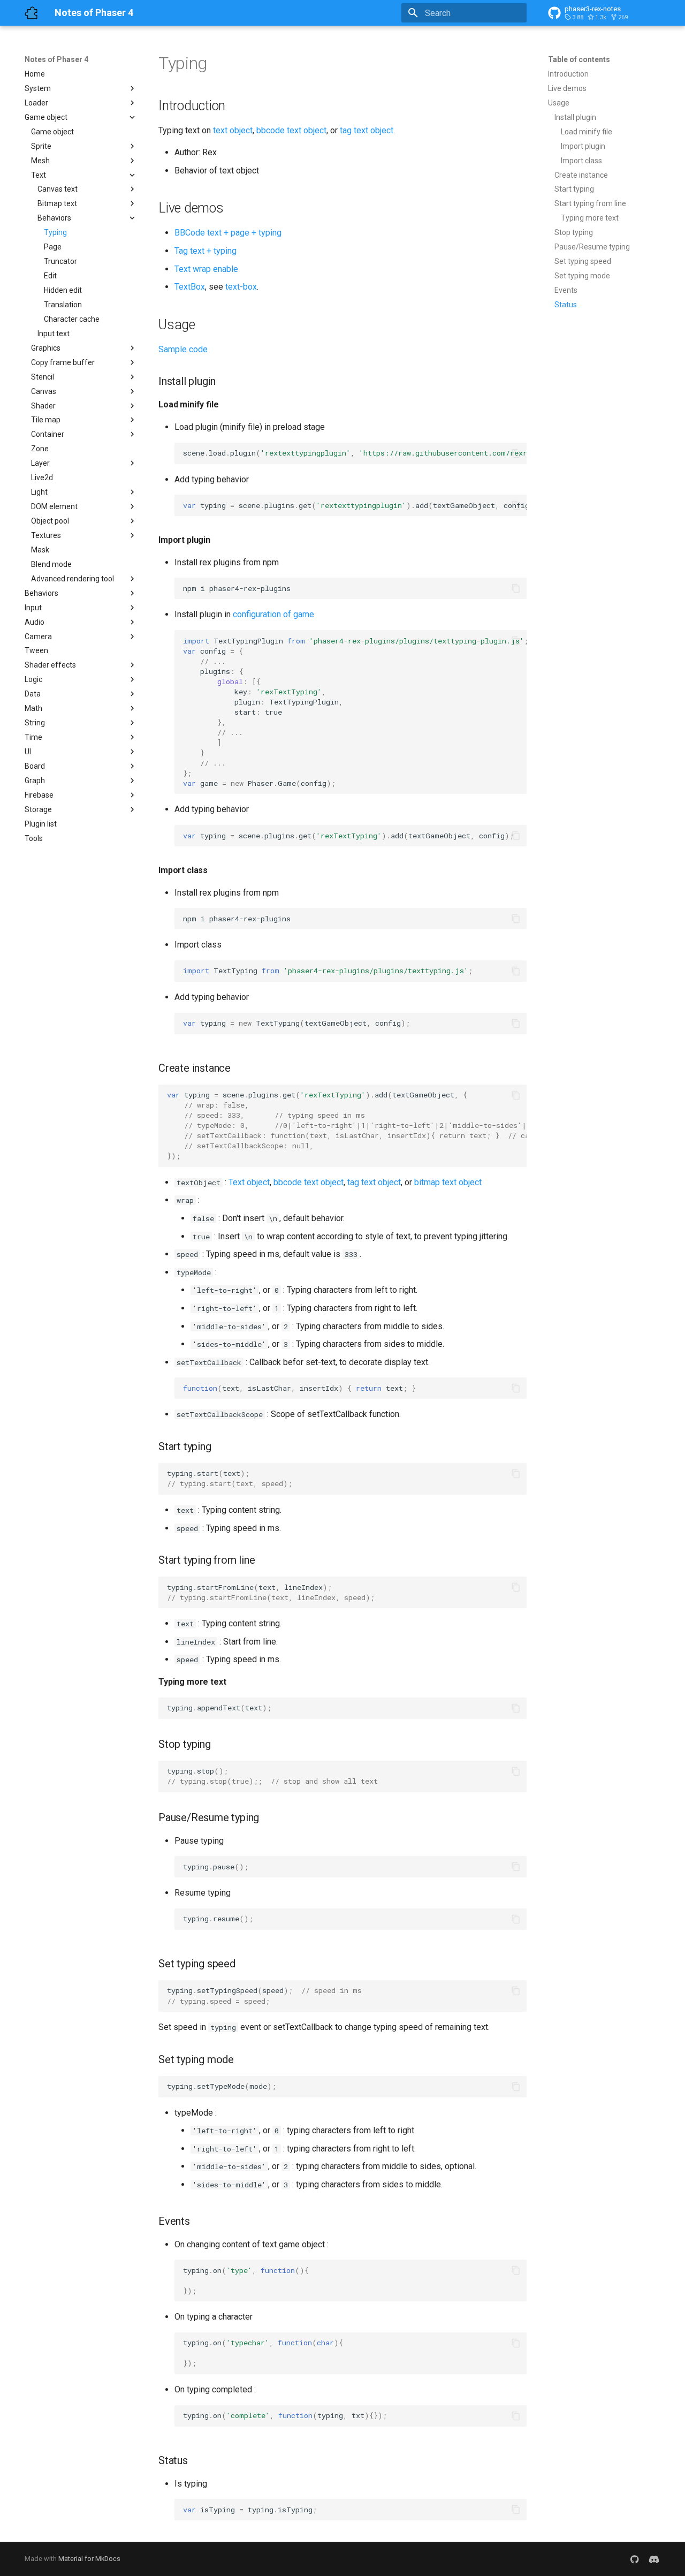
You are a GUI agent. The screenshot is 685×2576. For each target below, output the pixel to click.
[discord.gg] (654, 2559)
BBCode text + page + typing (228, 233)
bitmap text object (448, 1182)
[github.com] (635, 2559)
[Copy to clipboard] (516, 453)
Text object (249, 1182)
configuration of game (273, 614)
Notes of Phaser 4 (56, 59)
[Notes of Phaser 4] (31, 13)
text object (233, 130)
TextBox (190, 287)
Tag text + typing (205, 251)
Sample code (183, 349)
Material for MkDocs (89, 2559)
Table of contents (579, 59)
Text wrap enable (206, 269)
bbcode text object (291, 130)
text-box (241, 287)
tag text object (367, 130)
